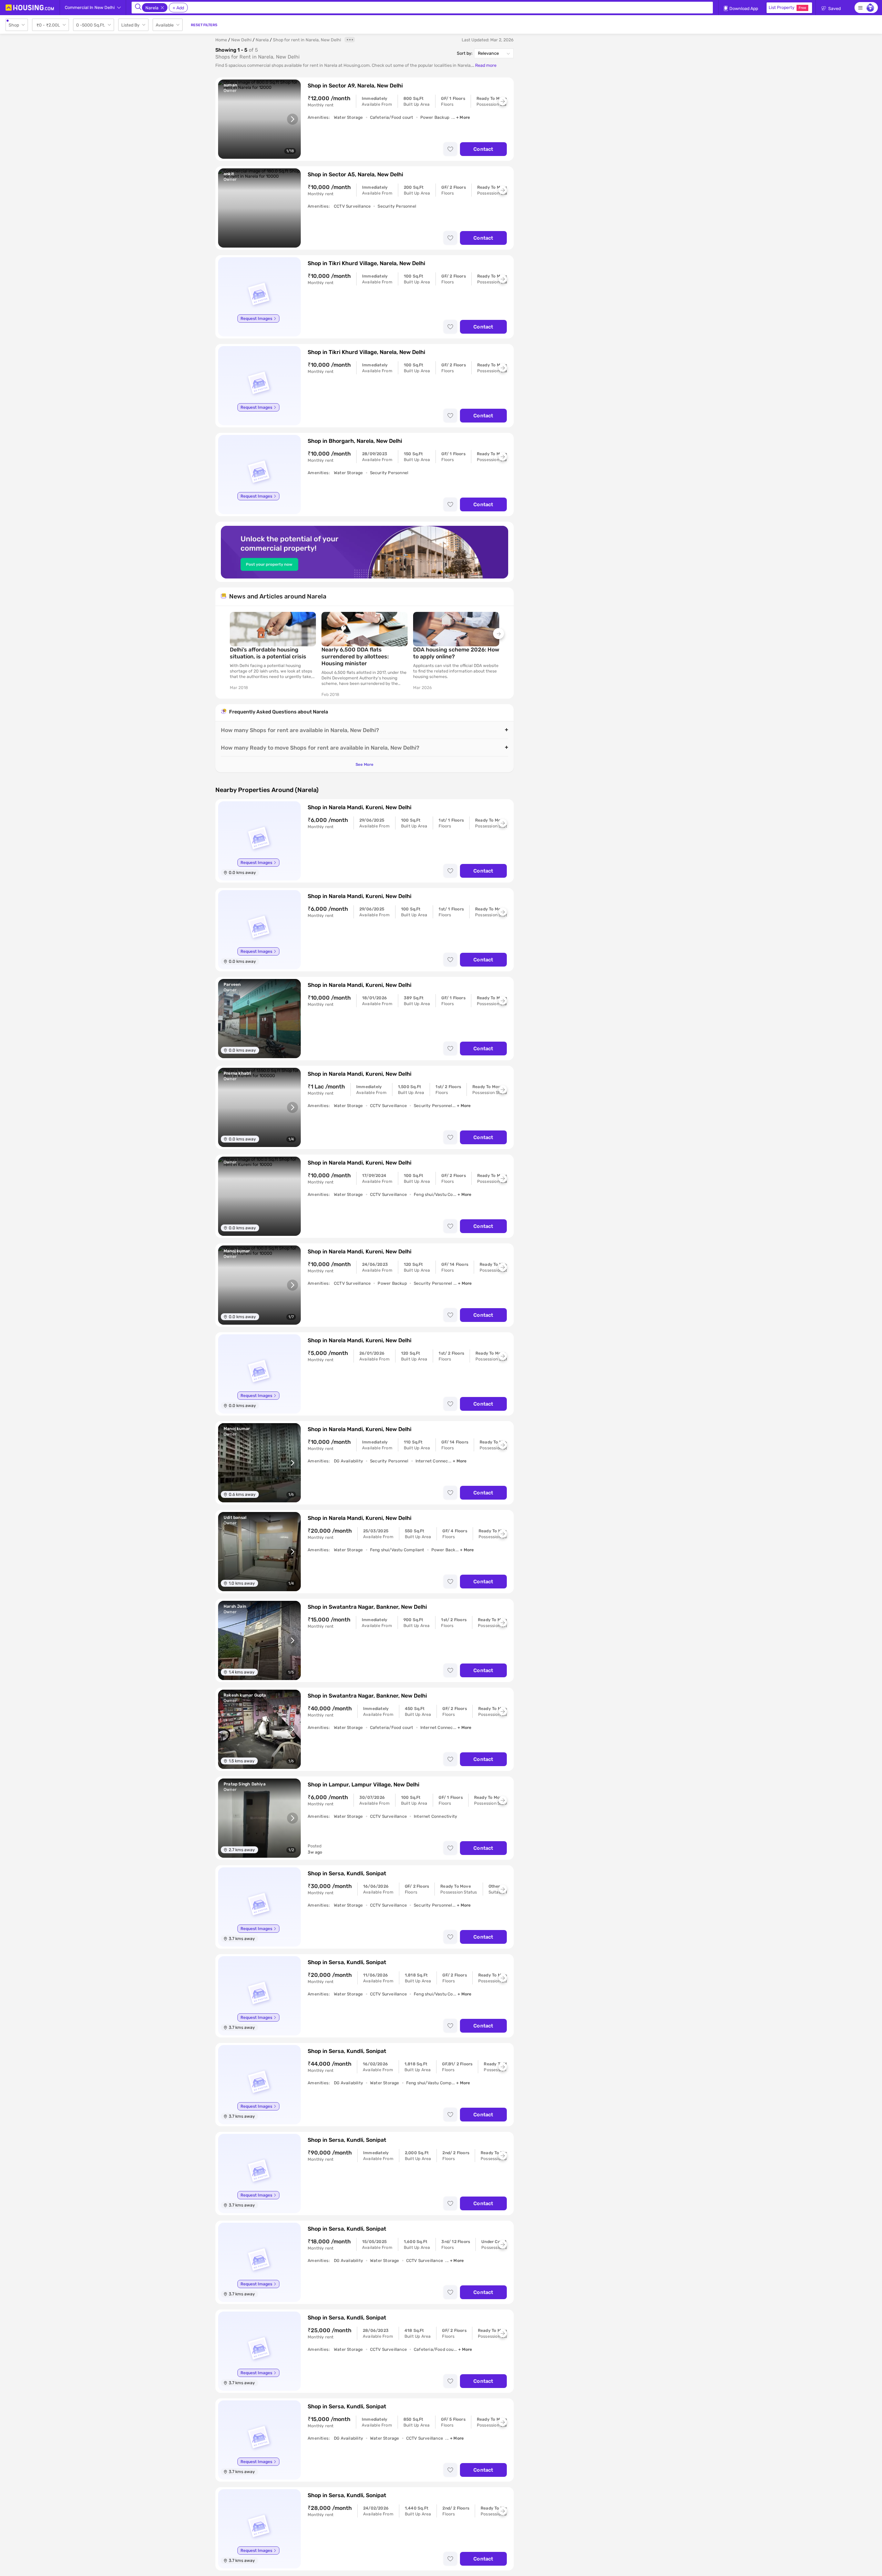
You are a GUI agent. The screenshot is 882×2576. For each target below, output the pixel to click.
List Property (787, 7)
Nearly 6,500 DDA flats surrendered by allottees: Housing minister (355, 656)
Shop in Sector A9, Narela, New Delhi (355, 86)
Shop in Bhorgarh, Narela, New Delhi (355, 441)
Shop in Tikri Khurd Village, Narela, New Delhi (366, 263)
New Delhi (241, 40)
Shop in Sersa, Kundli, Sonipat (347, 1873)
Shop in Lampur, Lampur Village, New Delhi (363, 1785)
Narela (262, 40)
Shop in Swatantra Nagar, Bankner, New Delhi (367, 1607)
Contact (483, 149)
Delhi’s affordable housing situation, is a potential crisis (268, 653)
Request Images (256, 319)
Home (221, 40)
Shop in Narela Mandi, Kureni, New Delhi (360, 807)
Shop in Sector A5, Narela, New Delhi (355, 174)
